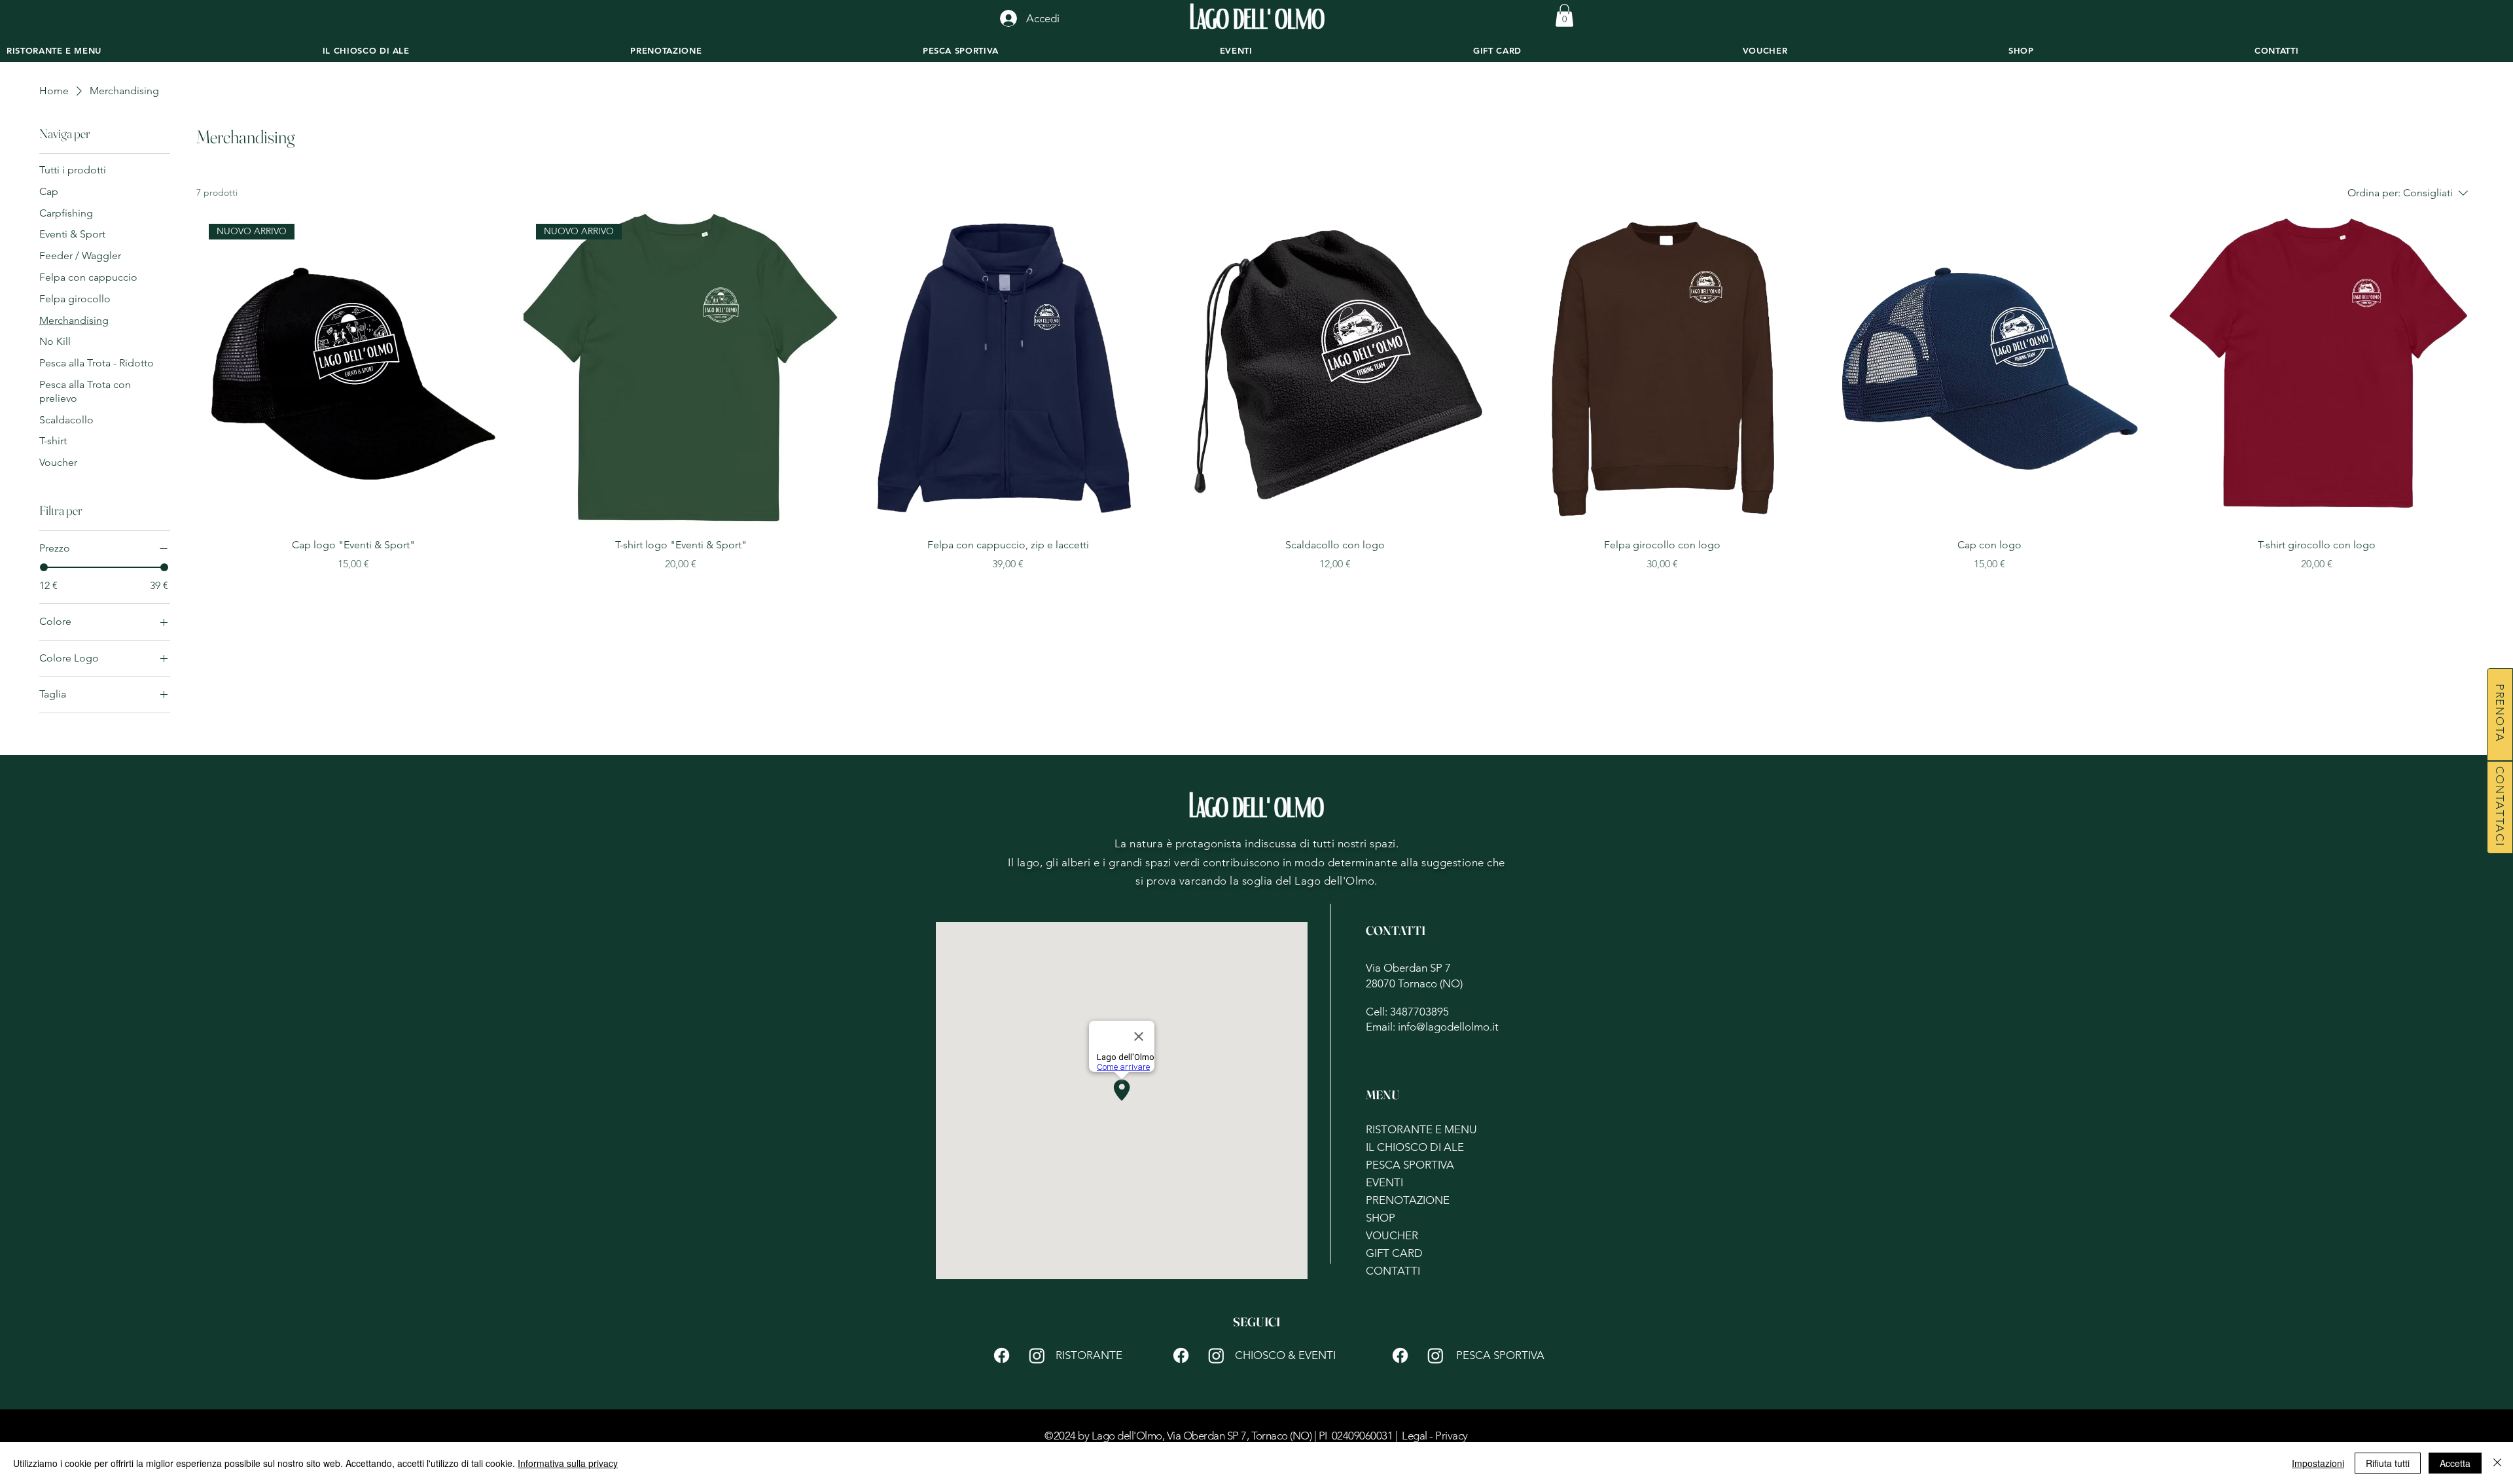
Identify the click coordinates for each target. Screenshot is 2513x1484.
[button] (1564, 15)
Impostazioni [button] (2318, 1463)
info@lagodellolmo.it (1448, 1027)
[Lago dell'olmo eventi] (1216, 1355)
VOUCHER (1392, 1235)
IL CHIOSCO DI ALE (1415, 1147)
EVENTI (1384, 1182)
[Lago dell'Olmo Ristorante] (1002, 1355)
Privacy (1451, 1436)
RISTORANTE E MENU (1417, 1129)
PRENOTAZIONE (1408, 1200)
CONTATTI (1393, 1271)
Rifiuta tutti (2388, 1463)
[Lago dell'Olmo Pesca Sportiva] (1400, 1355)
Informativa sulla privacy (568, 1463)
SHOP (1381, 1218)
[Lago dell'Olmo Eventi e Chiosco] (1181, 1355)
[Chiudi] (2497, 1463)
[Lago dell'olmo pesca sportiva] (1435, 1355)
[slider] (44, 567)
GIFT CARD (1394, 1253)
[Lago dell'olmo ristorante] (1037, 1355)
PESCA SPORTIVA (1410, 1165)
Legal (1414, 1436)
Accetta (2455, 1463)
